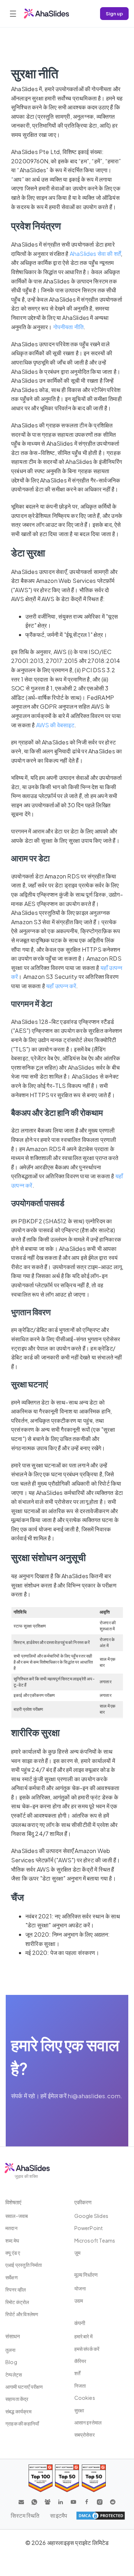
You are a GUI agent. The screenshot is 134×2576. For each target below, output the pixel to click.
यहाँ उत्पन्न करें (61, 986)
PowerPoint (89, 2228)
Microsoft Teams (95, 2240)
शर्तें (77, 2373)
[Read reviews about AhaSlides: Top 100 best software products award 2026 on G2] (41, 2478)
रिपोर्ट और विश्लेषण (22, 2314)
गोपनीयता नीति (69, 327)
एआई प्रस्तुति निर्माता (24, 2265)
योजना (80, 2288)
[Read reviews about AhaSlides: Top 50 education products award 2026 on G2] (67, 2478)
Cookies (85, 2398)
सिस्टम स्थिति (25, 2515)
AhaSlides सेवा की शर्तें (95, 254)
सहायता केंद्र (17, 2399)
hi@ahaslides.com (94, 2096)
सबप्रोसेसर (85, 2434)
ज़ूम (77, 2253)
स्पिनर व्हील (16, 2289)
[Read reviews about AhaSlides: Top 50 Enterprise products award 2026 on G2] (94, 2478)
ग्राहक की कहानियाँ (22, 2423)
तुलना (11, 2350)
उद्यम (79, 2300)
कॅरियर (80, 2361)
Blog (11, 2362)
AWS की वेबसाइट (55, 725)
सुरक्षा (79, 2410)
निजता (80, 2386)
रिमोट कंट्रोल (17, 2302)
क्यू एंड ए (13, 2253)
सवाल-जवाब (17, 2216)
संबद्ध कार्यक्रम (18, 2411)
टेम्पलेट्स (14, 2374)
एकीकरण (83, 2202)
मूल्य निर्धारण (86, 2275)
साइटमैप (59, 2515)
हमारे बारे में (84, 2336)
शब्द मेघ (12, 2240)
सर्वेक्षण (12, 2277)
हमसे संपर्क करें (87, 2349)
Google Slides (91, 2216)
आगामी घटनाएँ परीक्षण (24, 2387)
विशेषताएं (13, 2202)
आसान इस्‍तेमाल (88, 2422)
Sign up (114, 13)
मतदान (11, 2228)
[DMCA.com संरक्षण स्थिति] (101, 2516)
